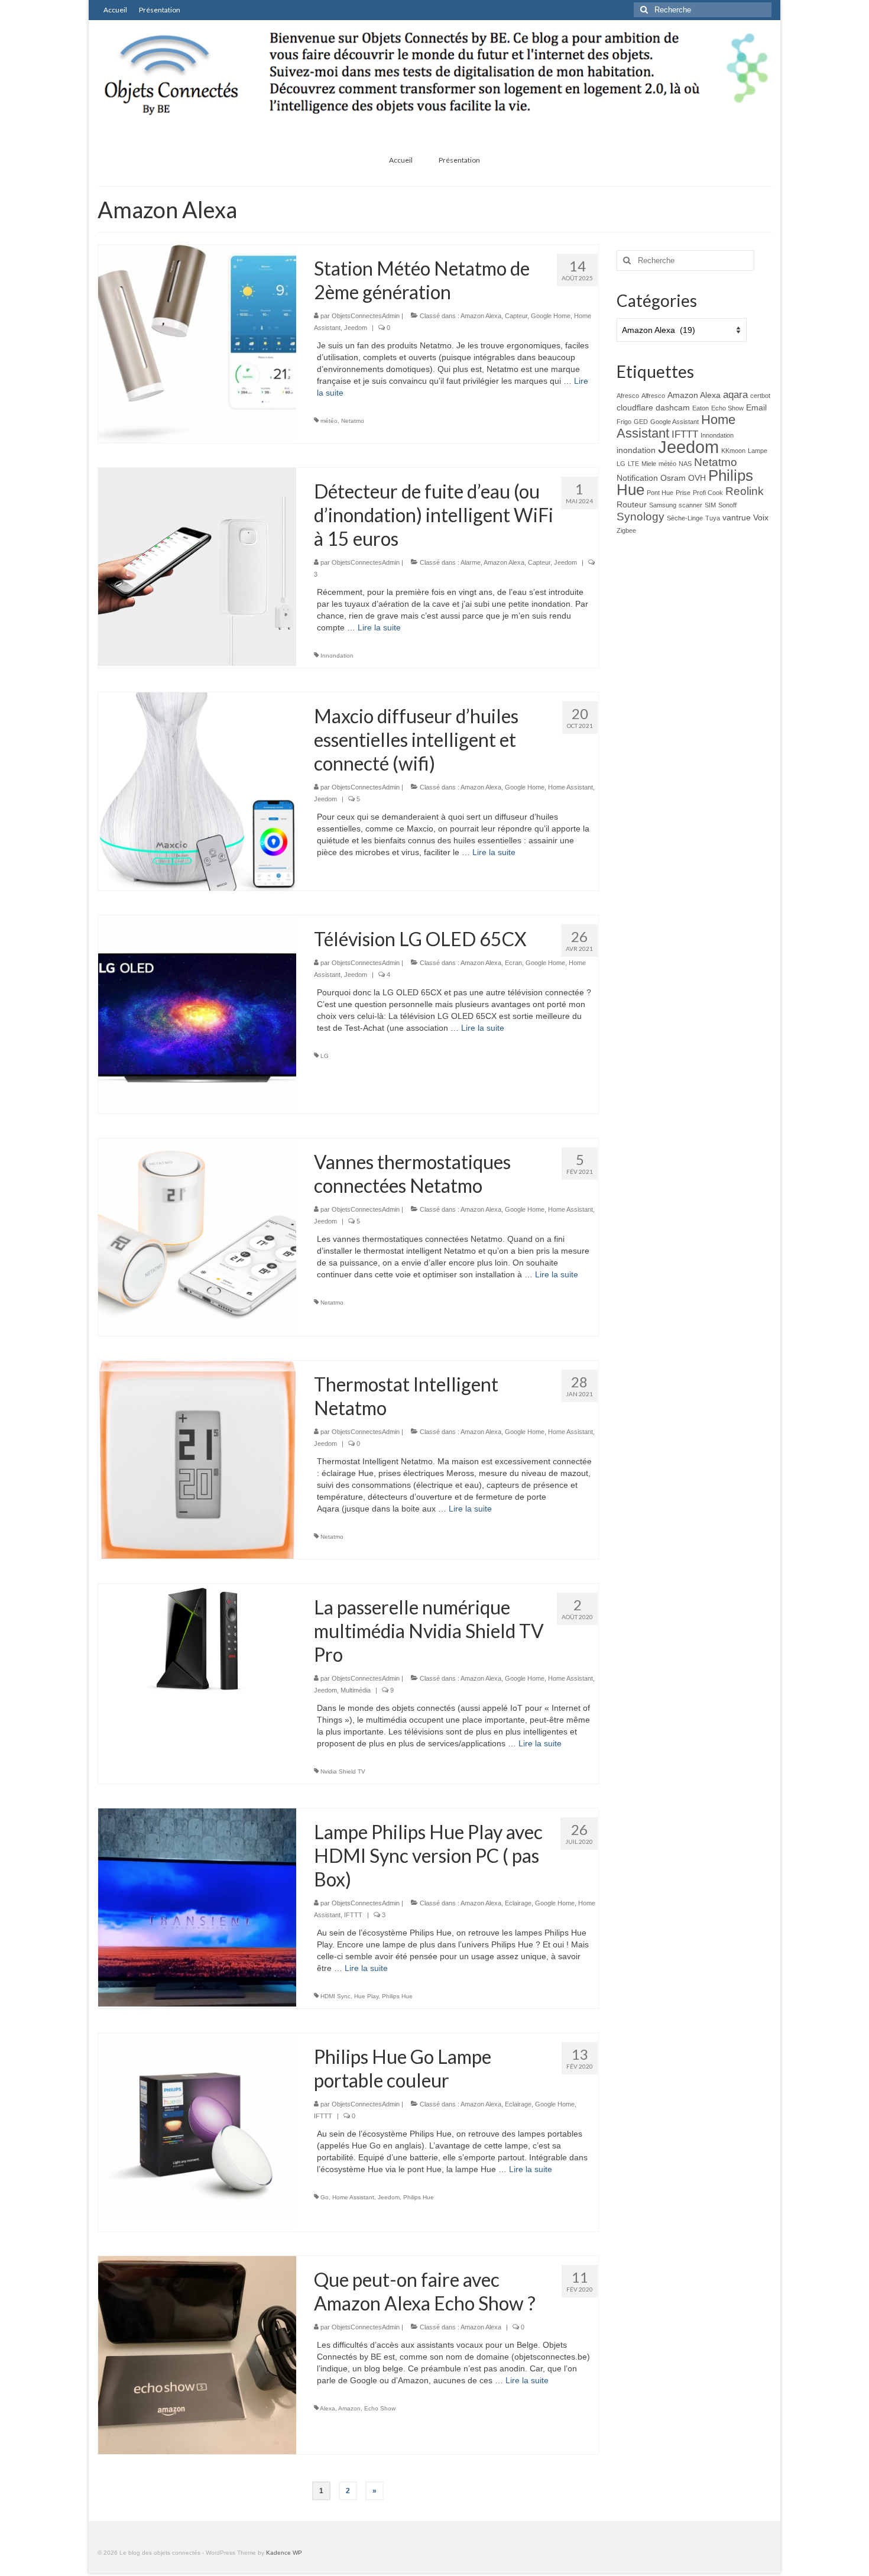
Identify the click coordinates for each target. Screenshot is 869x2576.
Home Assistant (570, 787)
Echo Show (380, 2408)
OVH (697, 478)
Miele (649, 464)
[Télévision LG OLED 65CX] (197, 1014)
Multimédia (356, 1690)
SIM (710, 505)
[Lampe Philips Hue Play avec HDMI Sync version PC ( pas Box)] (197, 1907)
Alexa (328, 2408)
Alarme (471, 562)
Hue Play (366, 1996)
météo (329, 421)
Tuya (713, 518)
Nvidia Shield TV (343, 1771)
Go (325, 2197)
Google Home (551, 316)
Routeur (632, 504)
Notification (637, 478)
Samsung (663, 505)
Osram (673, 478)
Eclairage (518, 1903)
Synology (641, 517)
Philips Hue (397, 1996)
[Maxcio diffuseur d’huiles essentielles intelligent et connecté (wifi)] (197, 791)
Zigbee (626, 530)
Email (756, 407)
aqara (735, 395)
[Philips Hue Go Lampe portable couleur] (197, 2131)
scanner (690, 505)
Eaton (701, 408)
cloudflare (635, 407)
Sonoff (727, 505)
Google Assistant (675, 422)
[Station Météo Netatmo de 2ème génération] (197, 343)
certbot (760, 396)
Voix (761, 517)
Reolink (745, 491)
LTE (633, 464)
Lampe (758, 451)
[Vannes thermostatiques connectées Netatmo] (197, 1237)
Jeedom (356, 328)
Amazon (349, 2408)
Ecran (513, 963)
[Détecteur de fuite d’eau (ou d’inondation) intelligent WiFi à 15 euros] (197, 566)
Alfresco (653, 396)
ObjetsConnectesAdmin (366, 316)
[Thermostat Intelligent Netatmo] (197, 1459)
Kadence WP (284, 2553)
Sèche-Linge (685, 518)
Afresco (628, 396)
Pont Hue (660, 493)
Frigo (624, 422)
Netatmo (353, 421)
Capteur (516, 316)
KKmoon (733, 451)
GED (641, 422)
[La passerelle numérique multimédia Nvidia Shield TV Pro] (197, 1639)
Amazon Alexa (481, 316)
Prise (683, 493)
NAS (685, 464)
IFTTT (353, 1915)
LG (325, 1056)
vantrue (737, 517)
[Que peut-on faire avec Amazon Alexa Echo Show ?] (197, 2354)
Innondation (337, 656)
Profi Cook (708, 493)
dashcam (673, 407)
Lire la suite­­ (379, 627)
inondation (636, 450)
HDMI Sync (335, 1996)
